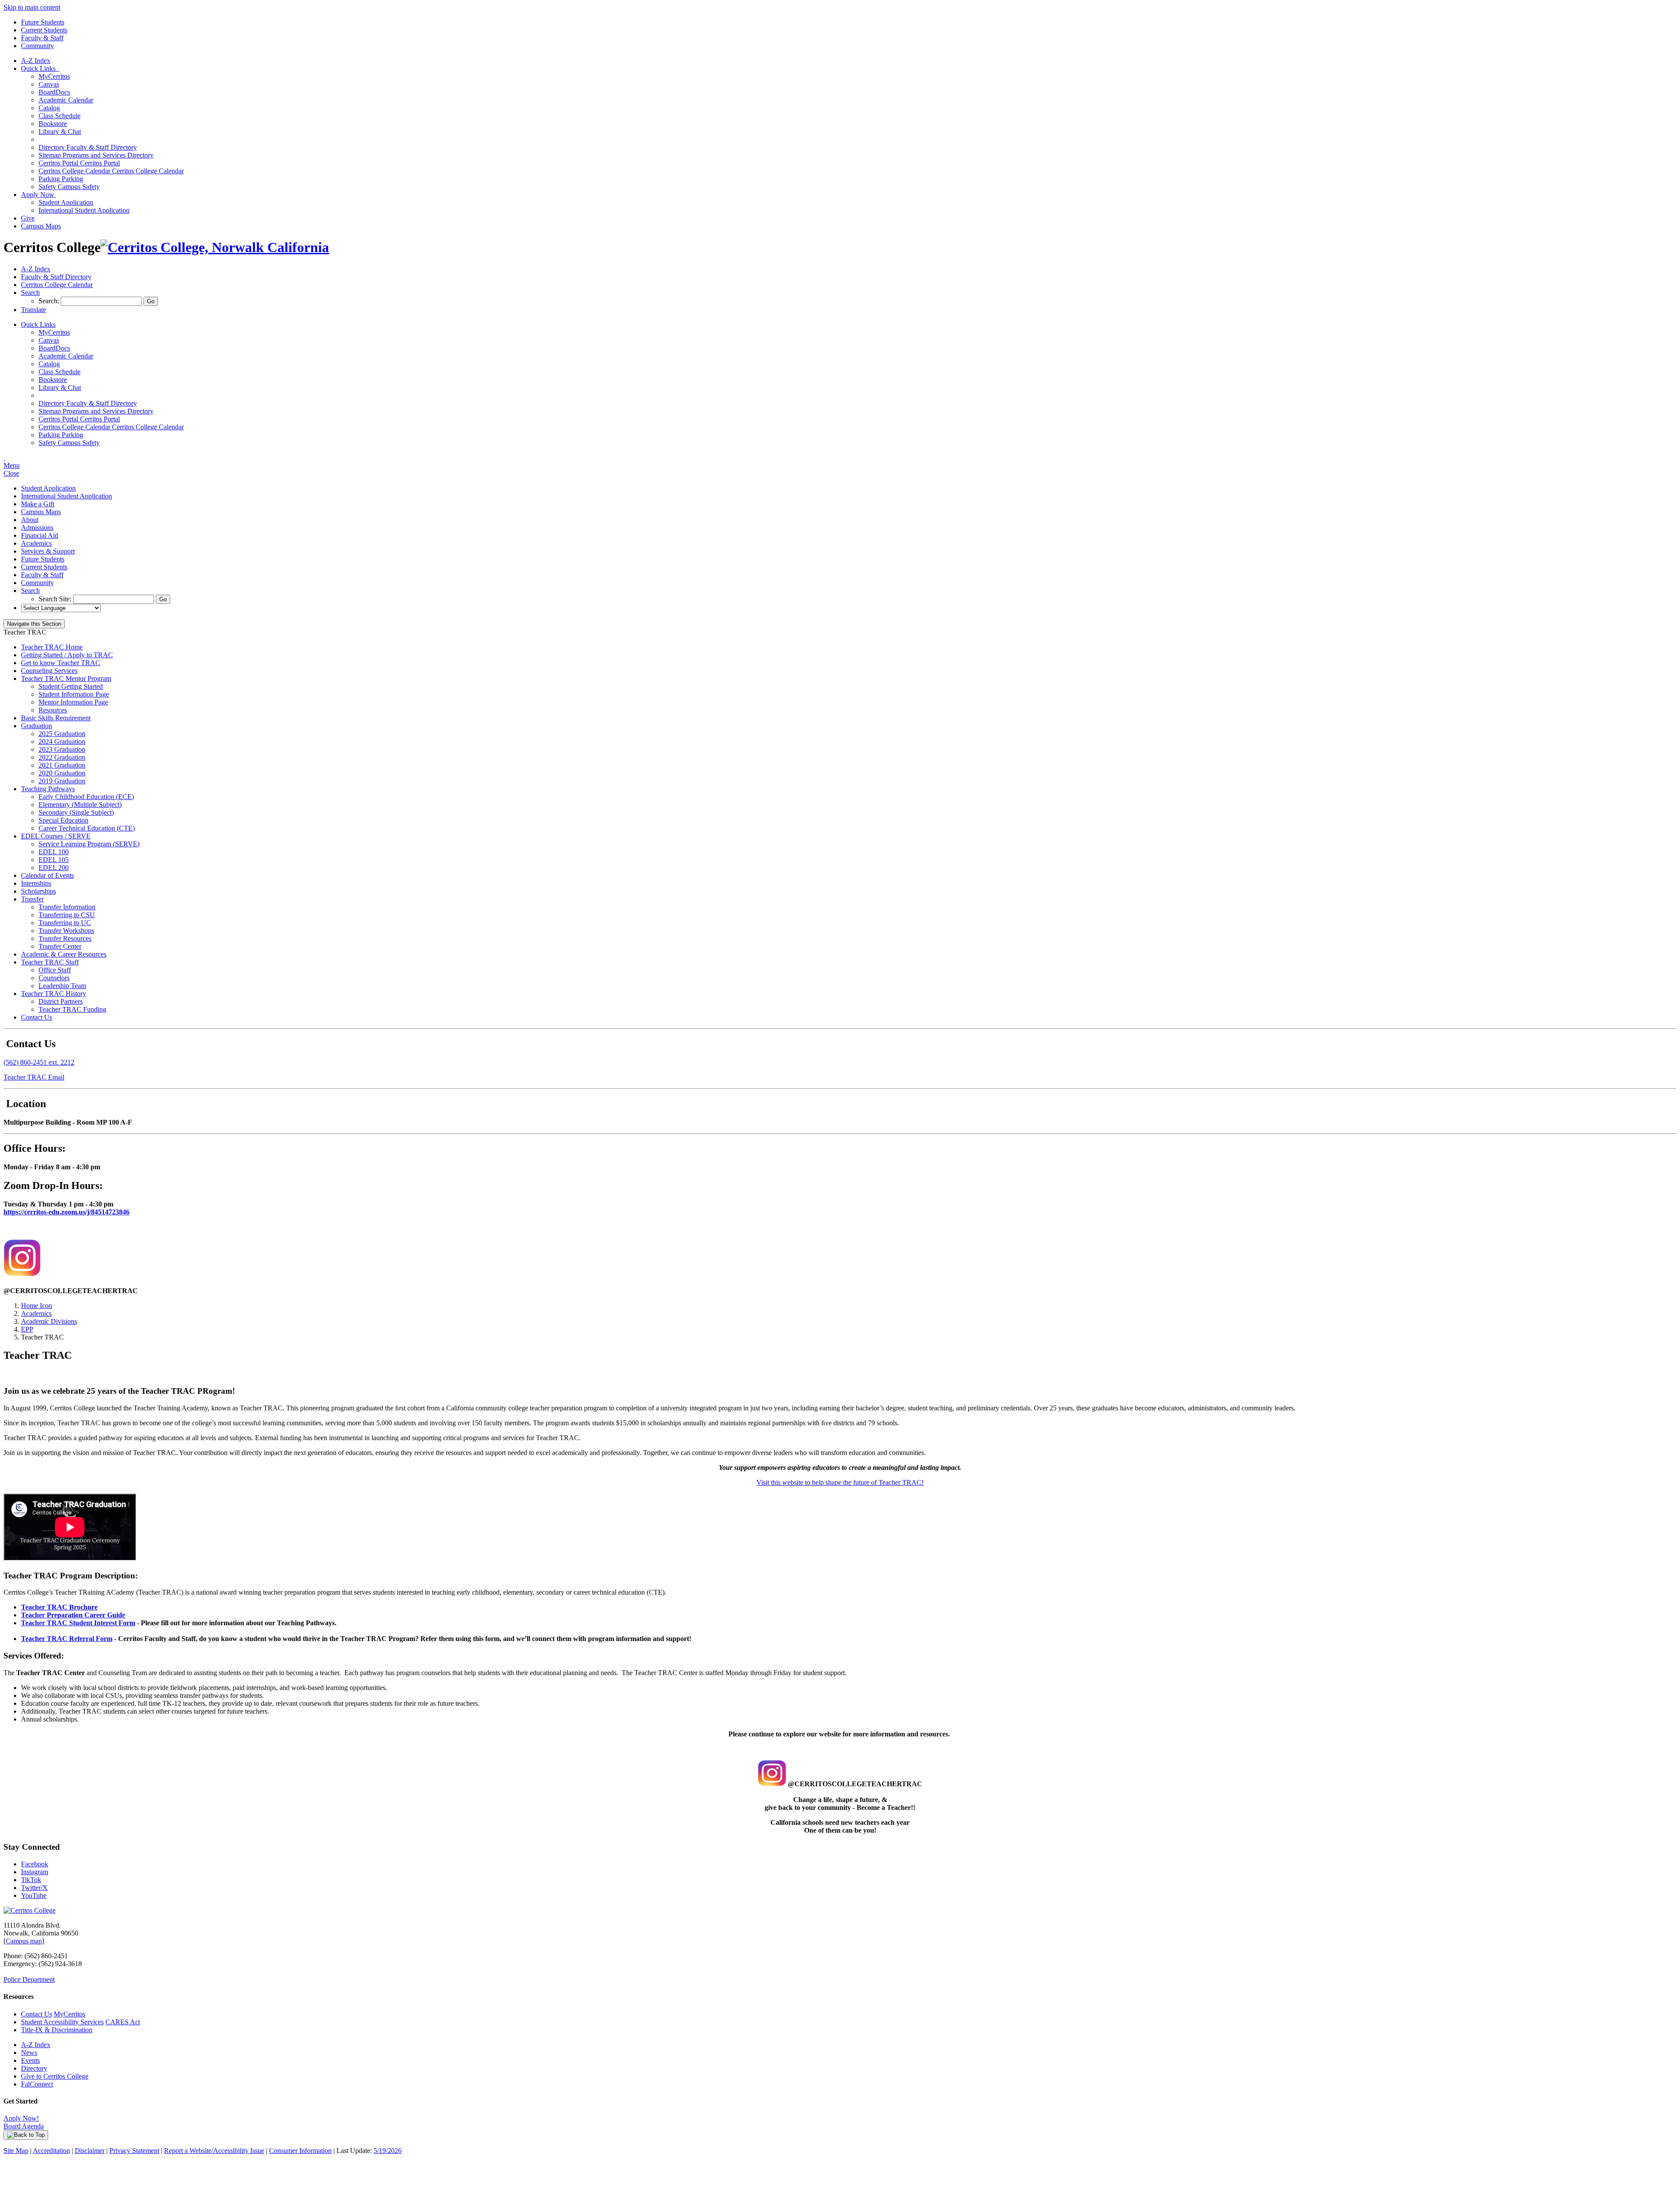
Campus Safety (69, 187)
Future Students (43, 22)
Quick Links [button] (40, 68)
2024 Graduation (62, 742)
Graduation (37, 726)
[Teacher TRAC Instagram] (22, 1274)
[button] (30, 293)
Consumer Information (300, 2151)
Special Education (63, 820)
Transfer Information (67, 907)
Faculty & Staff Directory (88, 147)
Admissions (37, 528)
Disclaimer (90, 2151)
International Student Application (84, 210)
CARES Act (123, 2022)
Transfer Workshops (66, 931)
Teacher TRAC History (54, 994)
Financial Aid (40, 535)
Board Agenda (24, 2126)
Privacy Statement (134, 2151)
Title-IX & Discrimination (57, 2030)
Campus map (24, 1941)
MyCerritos (54, 76)
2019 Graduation (62, 781)
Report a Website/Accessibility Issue (214, 2151)
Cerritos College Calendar (111, 171)
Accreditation (51, 2151)
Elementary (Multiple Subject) (80, 805)
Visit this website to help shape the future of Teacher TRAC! (840, 1482)
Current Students (44, 30)
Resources (53, 710)
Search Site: (56, 599)
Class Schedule (59, 116)
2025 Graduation (62, 734)
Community (37, 46)
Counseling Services (49, 671)
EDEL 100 (54, 852)
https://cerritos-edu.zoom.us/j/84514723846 (66, 1212)
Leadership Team (62, 986)
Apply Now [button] (38, 195)
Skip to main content (32, 7)
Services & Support (48, 551)
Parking (61, 179)
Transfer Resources (65, 938)
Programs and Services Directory (96, 155)
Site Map (16, 2151)
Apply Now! (21, 2118)
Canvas (49, 84)
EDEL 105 (54, 860)
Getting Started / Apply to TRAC (67, 655)
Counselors (54, 978)
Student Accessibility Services (62, 2022)
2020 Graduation (62, 773)
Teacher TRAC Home (52, 647)
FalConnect (37, 2084)
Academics (36, 543)
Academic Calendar (66, 100)
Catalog (49, 108)
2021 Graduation (62, 765)
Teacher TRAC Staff (50, 962)
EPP (27, 1329)
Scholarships (38, 891)
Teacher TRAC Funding (72, 1009)
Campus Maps (41, 226)
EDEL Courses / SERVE (56, 836)
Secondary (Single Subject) (76, 812)
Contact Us (37, 1017)
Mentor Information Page (73, 702)
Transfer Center (60, 946)
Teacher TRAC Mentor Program (66, 678)
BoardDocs (54, 92)
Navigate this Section (34, 624)
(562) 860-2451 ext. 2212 (39, 1062)
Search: (50, 301)
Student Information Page (74, 694)
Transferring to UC (65, 923)
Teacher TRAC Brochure (59, 1607)
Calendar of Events (47, 875)
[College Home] (215, 247)
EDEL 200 (54, 868)
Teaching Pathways (48, 789)
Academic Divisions (49, 1321)
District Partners (61, 1001)
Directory (34, 2068)
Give (28, 218)
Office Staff (55, 970)
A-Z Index (36, 61)
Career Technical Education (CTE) (87, 828)
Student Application (66, 202)
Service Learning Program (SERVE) (89, 844)
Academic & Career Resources (64, 954)
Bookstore (53, 124)
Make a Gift (38, 504)
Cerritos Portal (79, 163)
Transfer (32, 899)
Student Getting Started (71, 686)
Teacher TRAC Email (34, 1077)
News (29, 2053)
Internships (36, 883)
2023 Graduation (62, 749)
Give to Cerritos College (55, 2076)
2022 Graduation (62, 757)
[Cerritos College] (30, 1910)
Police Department (29, 1979)
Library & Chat (60, 131)
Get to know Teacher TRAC (61, 663)
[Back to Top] (26, 2135)
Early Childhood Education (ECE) (86, 797)
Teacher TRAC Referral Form (67, 1639)
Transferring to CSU (67, 915)
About (30, 520)
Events (30, 2060)
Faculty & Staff (42, 38)
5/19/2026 (388, 2151)
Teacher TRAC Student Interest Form (78, 1623)
